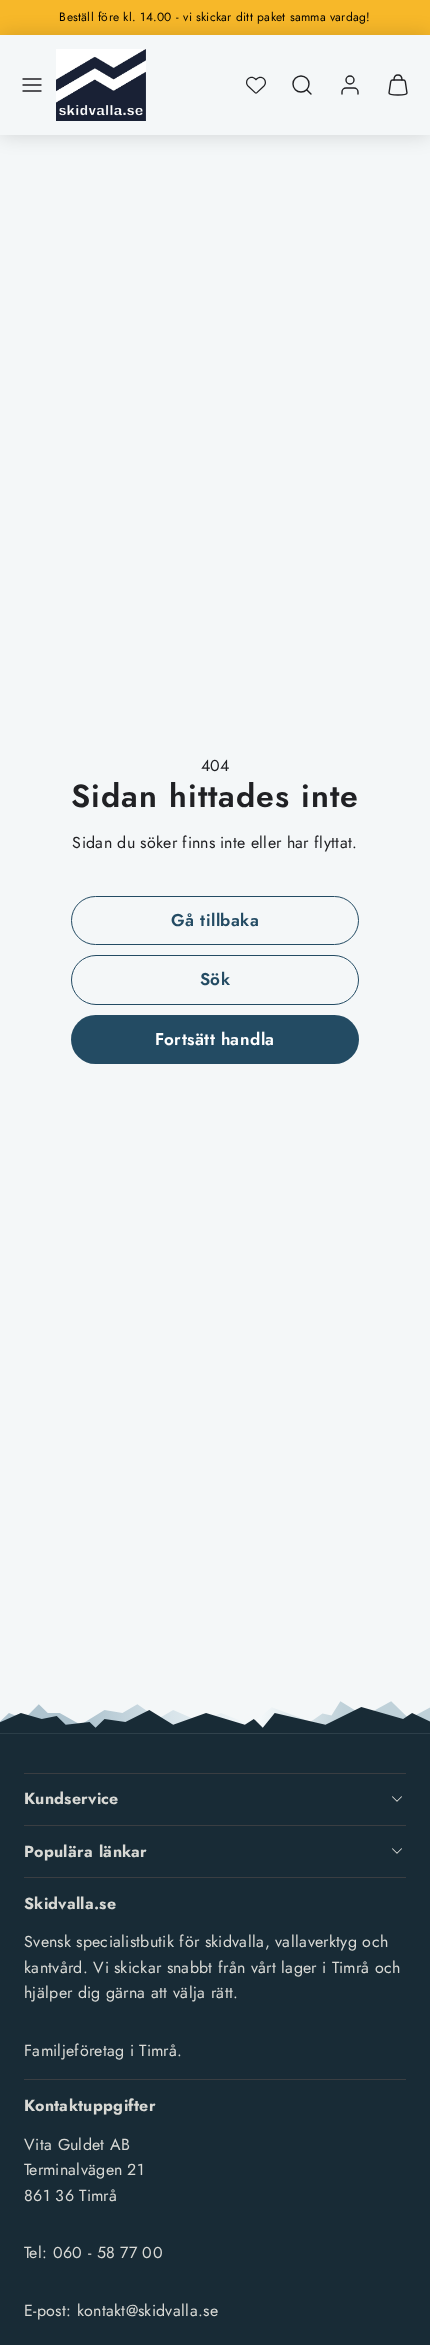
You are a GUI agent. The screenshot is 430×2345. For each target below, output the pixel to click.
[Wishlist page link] (256, 85)
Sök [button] (215, 979)
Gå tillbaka (215, 920)
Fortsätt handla (215, 1039)
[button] (32, 85)
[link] (350, 85)
